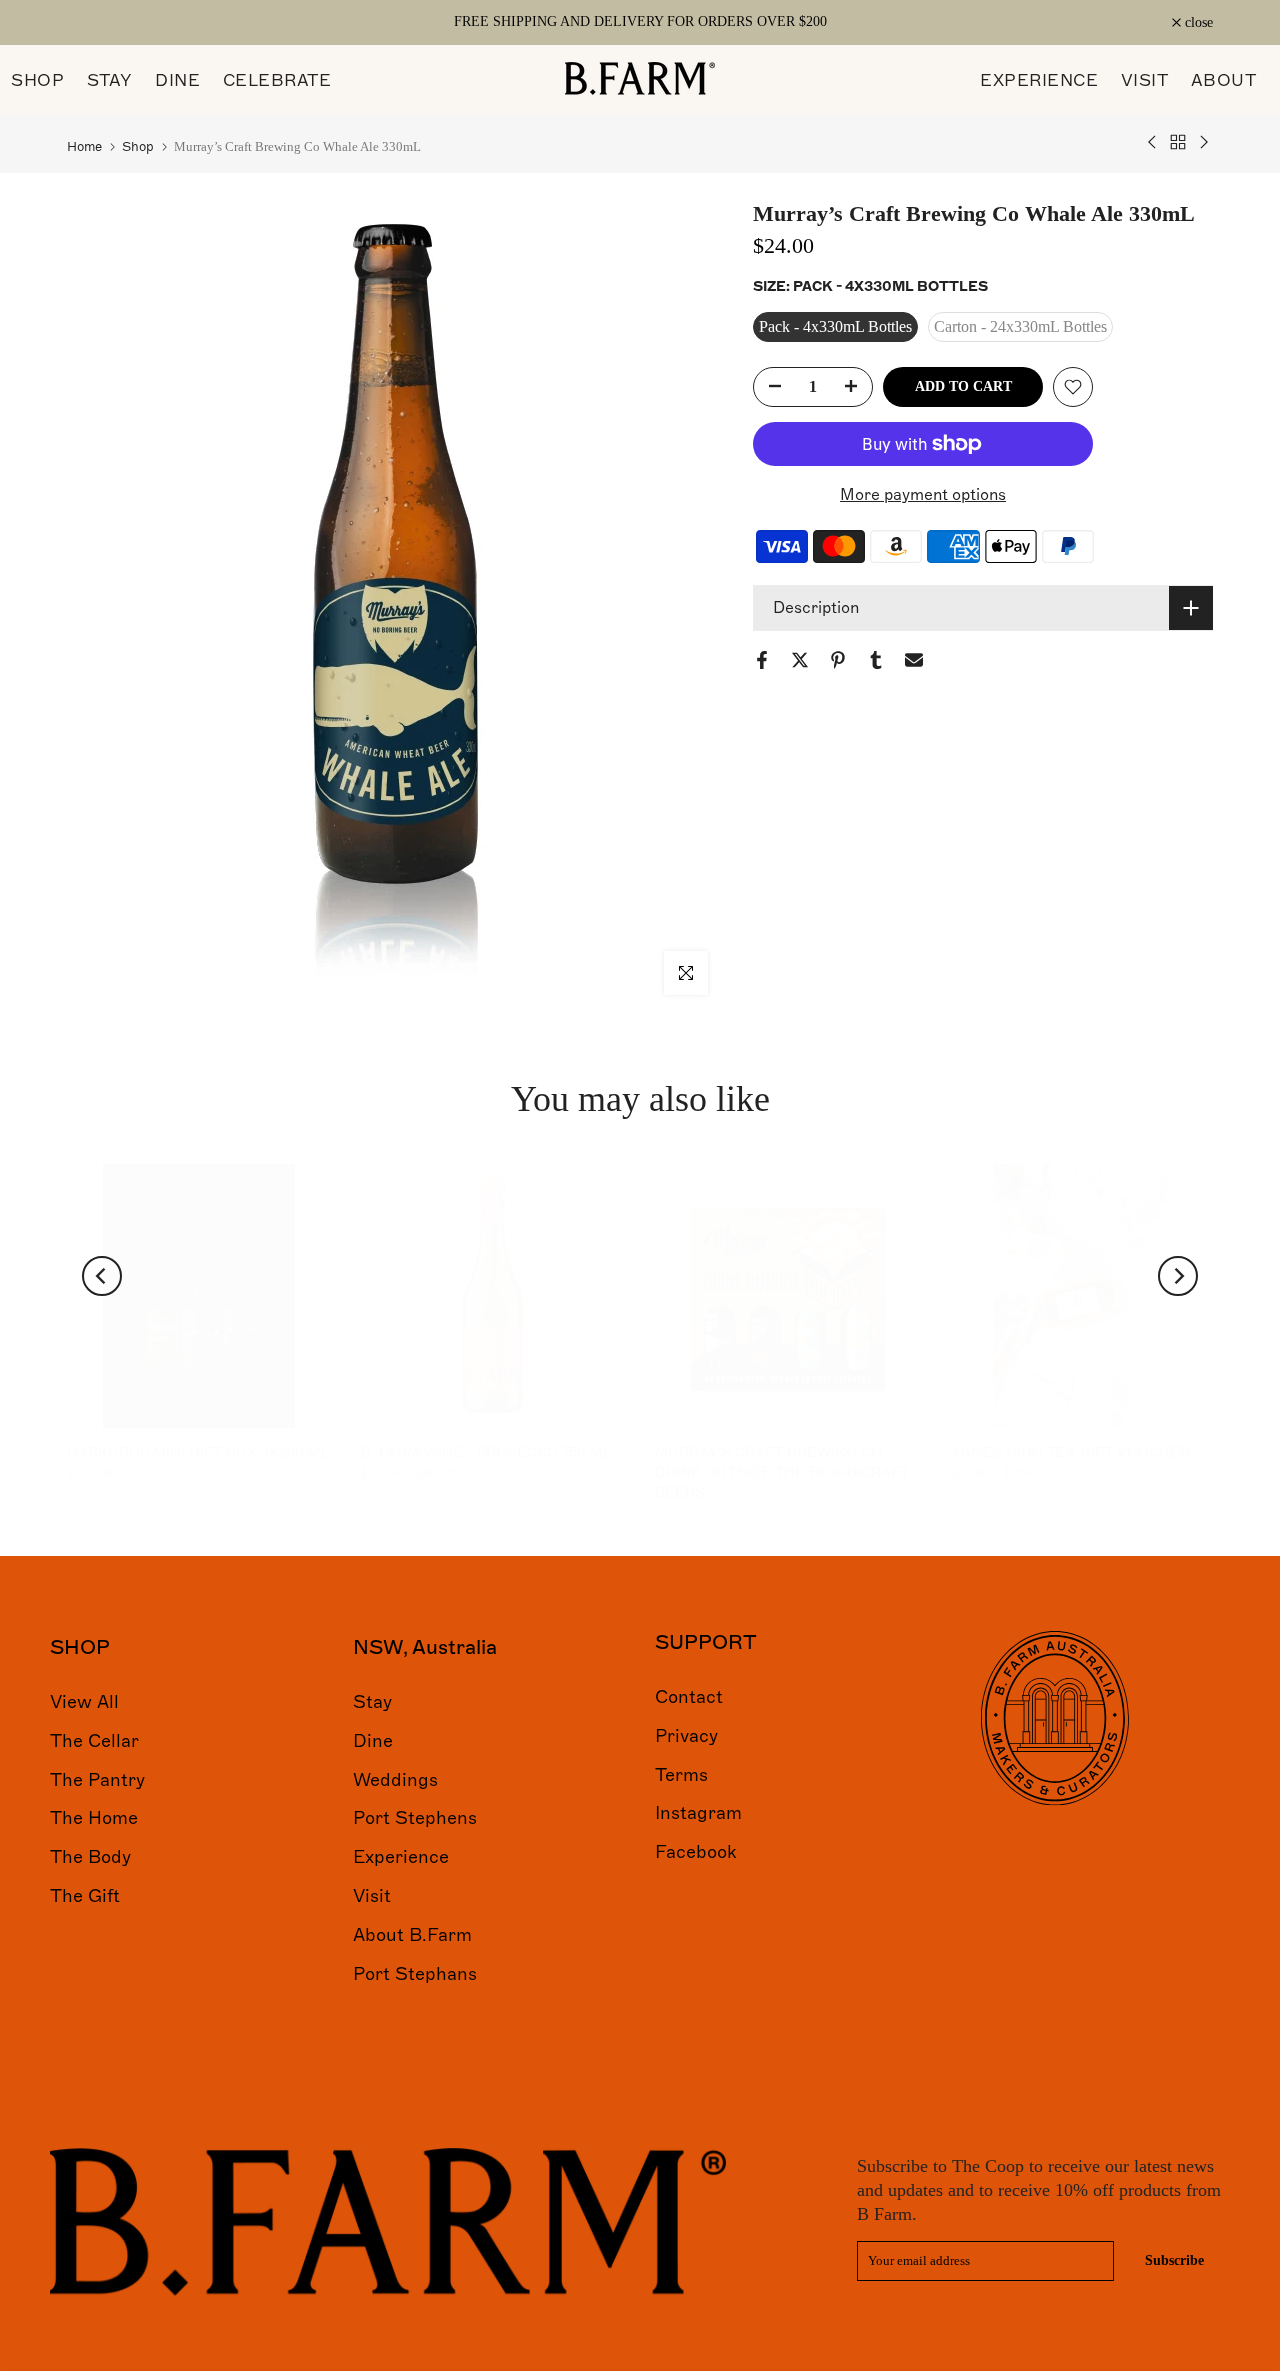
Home (84, 146)
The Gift (85, 1896)
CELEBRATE (277, 80)
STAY (110, 80)
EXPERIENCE (1039, 80)
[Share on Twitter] (800, 660)
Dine (373, 1740)
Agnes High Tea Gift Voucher (1069, 1452)
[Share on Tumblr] (876, 660)
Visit (372, 1896)
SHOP (37, 80)
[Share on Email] (914, 660)
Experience (401, 1857)
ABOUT (1224, 80)
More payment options (923, 494)
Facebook (696, 1852)
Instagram (698, 1813)
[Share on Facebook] (762, 660)
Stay (372, 1702)
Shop (138, 146)
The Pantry (97, 1779)
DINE (177, 80)
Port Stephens (415, 1818)
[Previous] (102, 1276)
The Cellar (94, 1740)
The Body (90, 1857)
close (92, 23)
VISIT (1145, 80)
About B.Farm (412, 1934)
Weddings (395, 1779)
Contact (689, 1697)
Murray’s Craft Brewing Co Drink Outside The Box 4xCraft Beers (782, 1472)
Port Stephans (415, 1973)
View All (84, 1702)
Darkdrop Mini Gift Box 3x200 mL (198, 1452)
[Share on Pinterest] (838, 660)
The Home (94, 1818)
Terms (681, 1774)
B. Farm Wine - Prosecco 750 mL (486, 1452)
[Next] (1178, 1276)
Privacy (686, 1735)
